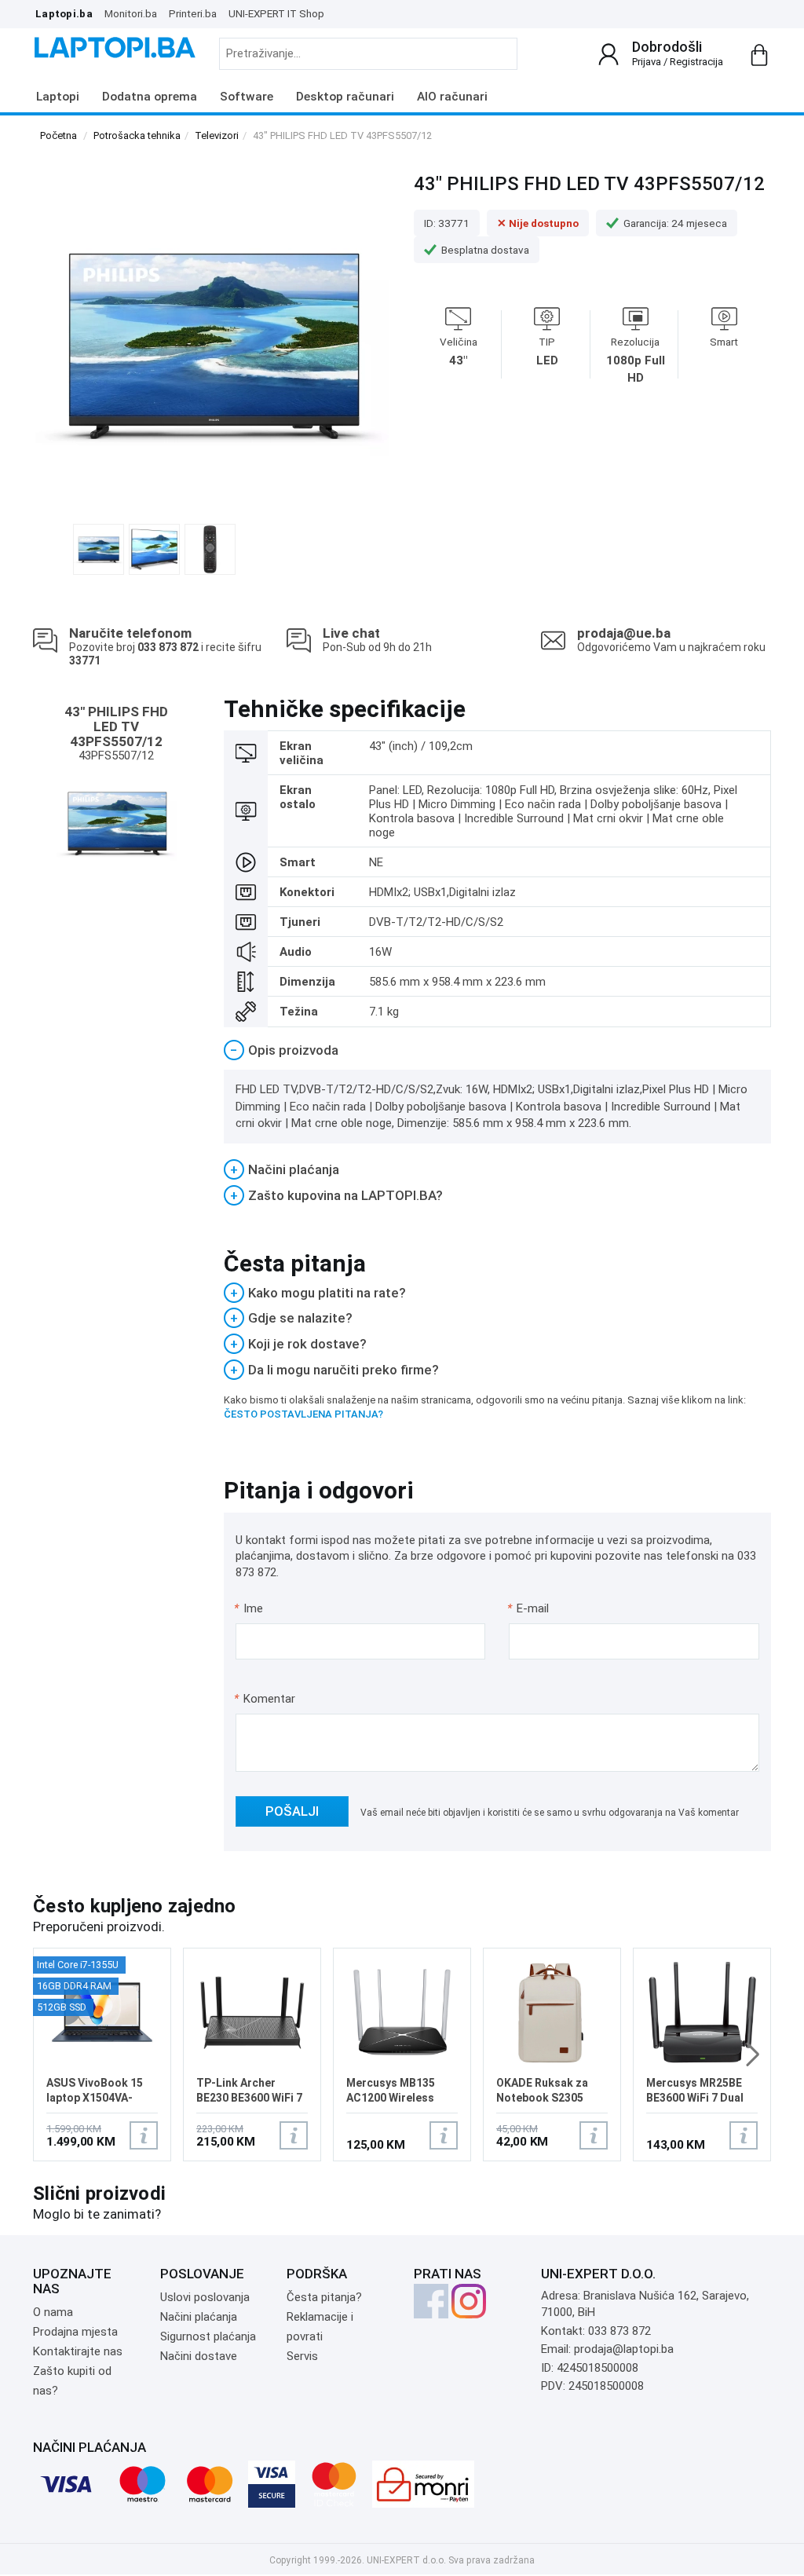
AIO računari (452, 97)
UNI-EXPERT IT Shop (276, 13)
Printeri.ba (193, 13)
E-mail (529, 1608)
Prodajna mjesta (75, 2332)
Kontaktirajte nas (78, 2351)
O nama (53, 2312)
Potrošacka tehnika (137, 135)
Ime (249, 1608)
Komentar (265, 1699)
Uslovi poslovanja (205, 2297)
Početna (58, 135)
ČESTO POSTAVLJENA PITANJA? (303, 1414)
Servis (302, 2356)
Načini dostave (199, 2356)
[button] (753, 2055)
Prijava (647, 62)
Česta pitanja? (324, 2297)
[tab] (498, 1050)
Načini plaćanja (199, 2317)
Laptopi (58, 97)
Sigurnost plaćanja (208, 2336)
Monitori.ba (131, 13)
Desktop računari (345, 97)
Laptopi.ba (64, 13)
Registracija (696, 62)
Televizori (217, 135)
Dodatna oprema (150, 97)
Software (247, 97)
